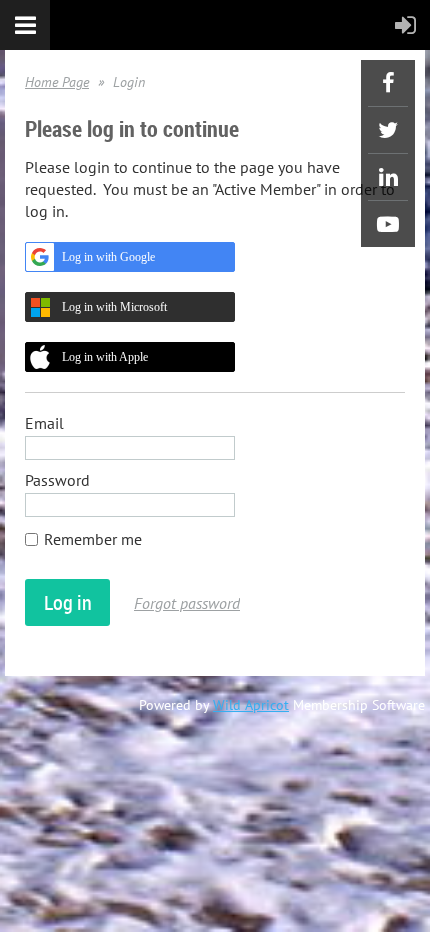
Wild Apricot (251, 705)
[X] (388, 130)
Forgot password (187, 603)
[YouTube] (388, 224)
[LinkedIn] (388, 177)
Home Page (57, 82)
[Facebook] (388, 83)
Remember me (93, 539)
